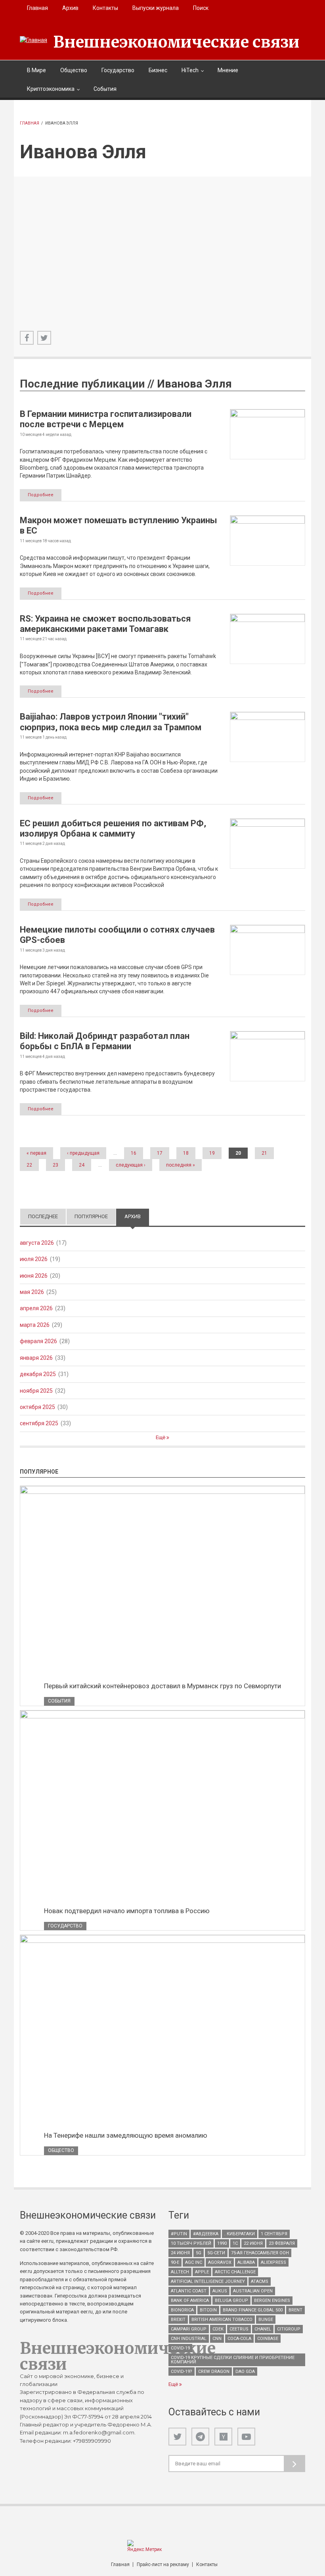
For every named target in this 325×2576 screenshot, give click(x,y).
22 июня (253, 2243)
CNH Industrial (189, 2339)
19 (212, 1153)
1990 (222, 2243)
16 (134, 1153)
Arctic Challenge (235, 2272)
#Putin (179, 2234)
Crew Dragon (214, 2372)
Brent (295, 2310)
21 (264, 1153)
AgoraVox (220, 2262)
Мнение (228, 70)
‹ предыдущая (83, 1153)
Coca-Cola (239, 2339)
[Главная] (33, 40)
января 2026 (36, 1358)
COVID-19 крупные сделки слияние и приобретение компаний (233, 2360)
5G (199, 2253)
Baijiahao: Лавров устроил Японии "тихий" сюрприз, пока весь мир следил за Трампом (111, 722)
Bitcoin (208, 2310)
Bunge (266, 2320)
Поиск (201, 8)
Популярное (91, 1216)
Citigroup (289, 2329)
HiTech (190, 70)
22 (29, 1165)
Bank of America (190, 2301)
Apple (202, 2272)
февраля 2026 (38, 1341)
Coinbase (268, 2339)
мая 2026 (32, 1292)
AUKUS (220, 2291)
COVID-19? (182, 2372)
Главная (37, 8)
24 (82, 1165)
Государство (118, 70)
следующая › (131, 1165)
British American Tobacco (222, 2320)
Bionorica (182, 2310)
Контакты (105, 8)
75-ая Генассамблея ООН (260, 2253)
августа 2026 (37, 1243)
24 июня (180, 2253)
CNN (217, 2339)
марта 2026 (35, 1325)
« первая (36, 1153)
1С (235, 2243)
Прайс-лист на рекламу (163, 2564)
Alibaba (246, 2262)
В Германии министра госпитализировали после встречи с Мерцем (106, 419)
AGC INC (194, 2262)
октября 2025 (37, 1407)
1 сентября (274, 2234)
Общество (74, 70)
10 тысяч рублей (191, 2243)
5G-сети (216, 2253)
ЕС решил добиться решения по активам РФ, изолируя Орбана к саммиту (113, 828)
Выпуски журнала (156, 8)
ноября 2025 (36, 1391)
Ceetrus (239, 2329)
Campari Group (189, 2329)
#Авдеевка (206, 2234)
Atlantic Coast (189, 2291)
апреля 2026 (36, 1308)
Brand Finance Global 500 (253, 2310)
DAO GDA (245, 2372)
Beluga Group (231, 2301)
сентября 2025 (39, 1423)
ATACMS (260, 2281)
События (105, 89)
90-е (175, 2262)
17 (160, 1153)
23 (55, 1165)
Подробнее (41, 495)
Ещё (161, 1437)
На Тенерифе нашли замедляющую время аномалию (126, 2135)
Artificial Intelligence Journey (208, 2281)
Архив (70, 8)
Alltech (180, 2272)
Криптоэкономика (51, 89)
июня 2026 (34, 1276)
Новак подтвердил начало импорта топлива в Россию (127, 1911)
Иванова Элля (194, 384)
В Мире (36, 70)
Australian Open (253, 2291)
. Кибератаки (240, 2234)
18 (186, 1153)
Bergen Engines (272, 2301)
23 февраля (282, 2243)
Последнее (43, 1216)
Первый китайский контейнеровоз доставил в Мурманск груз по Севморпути (162, 1686)
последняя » (181, 1165)
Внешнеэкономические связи (176, 42)
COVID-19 (180, 2348)
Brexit (178, 2320)
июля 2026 (34, 1259)
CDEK (218, 2329)
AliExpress (273, 2262)
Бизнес (158, 70)
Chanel (263, 2329)
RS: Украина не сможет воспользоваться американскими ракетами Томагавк (105, 624)
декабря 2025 (38, 1374)
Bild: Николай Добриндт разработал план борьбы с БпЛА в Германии (105, 1041)
